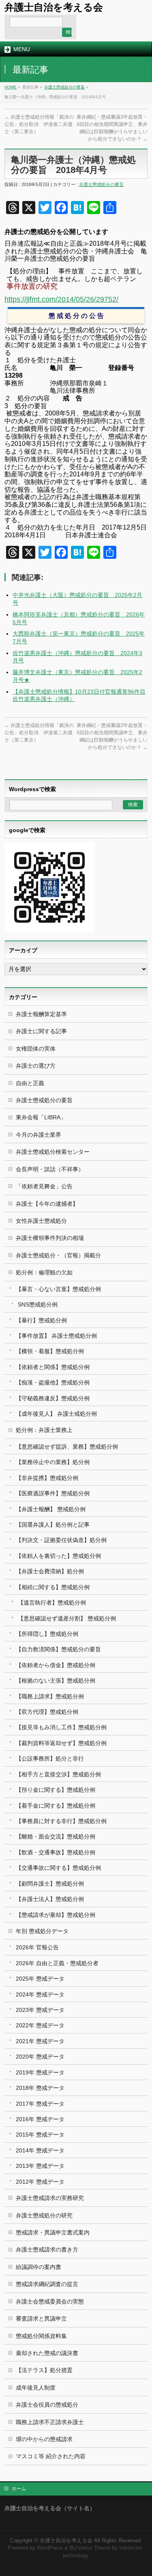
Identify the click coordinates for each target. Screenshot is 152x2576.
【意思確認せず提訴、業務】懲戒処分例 (67, 1447)
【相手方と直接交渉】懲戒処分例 (58, 1774)
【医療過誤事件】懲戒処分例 (53, 1493)
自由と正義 (30, 1083)
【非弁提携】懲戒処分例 (47, 1478)
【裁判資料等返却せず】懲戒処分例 (61, 1743)
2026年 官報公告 (37, 1947)
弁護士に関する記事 (41, 1031)
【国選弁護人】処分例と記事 (53, 1525)
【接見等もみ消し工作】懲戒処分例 (61, 1727)
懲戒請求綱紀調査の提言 (47, 2284)
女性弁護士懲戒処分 (41, 1221)
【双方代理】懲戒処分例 (47, 1712)
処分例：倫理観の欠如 (44, 1272)
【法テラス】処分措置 (44, 2370)
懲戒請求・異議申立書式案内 (53, 2232)
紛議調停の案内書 (39, 2267)
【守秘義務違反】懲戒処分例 (53, 1398)
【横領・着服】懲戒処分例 (50, 1351)
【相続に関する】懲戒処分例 (53, 1587)
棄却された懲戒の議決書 (47, 2353)
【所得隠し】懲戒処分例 (47, 1634)
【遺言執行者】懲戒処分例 (52, 1603)
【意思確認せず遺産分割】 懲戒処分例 (67, 1618)
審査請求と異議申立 (41, 2319)
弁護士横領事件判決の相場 (50, 1238)
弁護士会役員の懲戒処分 (47, 2405)
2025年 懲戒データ (40, 1979)
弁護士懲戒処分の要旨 (64, 87)
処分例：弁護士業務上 (44, 1430)
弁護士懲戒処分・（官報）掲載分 (58, 1255)
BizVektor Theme (90, 2548)
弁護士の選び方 (36, 1066)
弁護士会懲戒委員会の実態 (50, 2301)
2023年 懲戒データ (40, 2010)
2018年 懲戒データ (40, 2088)
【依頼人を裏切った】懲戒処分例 (58, 1556)
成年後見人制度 (36, 2388)
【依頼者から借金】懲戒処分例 (56, 1665)
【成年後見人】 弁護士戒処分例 (56, 1414)
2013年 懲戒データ (40, 2166)
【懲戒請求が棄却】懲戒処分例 (56, 1915)
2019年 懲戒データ (40, 2072)
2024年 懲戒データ (40, 1994)
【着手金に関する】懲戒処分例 (56, 1806)
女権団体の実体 (36, 1049)
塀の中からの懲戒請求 (44, 2439)
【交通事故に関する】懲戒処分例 (58, 1868)
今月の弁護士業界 (39, 1135)
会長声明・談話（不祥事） (50, 1169)
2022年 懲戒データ (40, 2025)
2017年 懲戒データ (40, 2104)
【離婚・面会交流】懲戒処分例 (56, 1836)
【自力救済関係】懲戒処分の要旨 (58, 1649)
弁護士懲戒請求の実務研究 (50, 2198)
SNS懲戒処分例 (38, 1304)
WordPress (50, 2548)
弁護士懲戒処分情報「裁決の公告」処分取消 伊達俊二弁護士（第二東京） (39, 124)
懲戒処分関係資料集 (41, 2336)
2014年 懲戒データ (40, 2150)
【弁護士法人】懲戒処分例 (50, 1899)
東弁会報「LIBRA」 (41, 1117)
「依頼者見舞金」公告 (44, 1186)
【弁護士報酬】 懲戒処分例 (51, 1509)
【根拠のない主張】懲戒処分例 (56, 1681)
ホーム (19, 2489)
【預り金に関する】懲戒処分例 (56, 1790)
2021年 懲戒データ (40, 2041)
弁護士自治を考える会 (54, 7)
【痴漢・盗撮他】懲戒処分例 (53, 1382)
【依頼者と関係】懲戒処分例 (53, 1367)
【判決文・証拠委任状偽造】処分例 (61, 1540)
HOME (11, 87)
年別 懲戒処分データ (42, 1931)
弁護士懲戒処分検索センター (53, 1152)
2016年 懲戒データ (40, 2119)
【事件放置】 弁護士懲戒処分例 (56, 1336)
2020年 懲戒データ (40, 2057)
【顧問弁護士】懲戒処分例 (50, 1884)
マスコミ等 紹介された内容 (51, 2456)
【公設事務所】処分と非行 (50, 1758)
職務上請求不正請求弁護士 (50, 2422)
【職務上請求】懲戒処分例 (50, 1696)
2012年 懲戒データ (40, 2182)
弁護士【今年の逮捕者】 (47, 1204)
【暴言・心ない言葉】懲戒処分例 (58, 1289)
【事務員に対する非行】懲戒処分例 (61, 1821)
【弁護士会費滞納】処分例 (50, 1571)
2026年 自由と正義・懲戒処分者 (57, 1963)
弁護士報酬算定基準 (41, 1014)
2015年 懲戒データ (40, 2135)
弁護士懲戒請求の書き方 (47, 2249)
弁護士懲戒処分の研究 (44, 2215)
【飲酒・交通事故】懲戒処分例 (56, 1852)
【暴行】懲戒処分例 (41, 1320)
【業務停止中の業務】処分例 (53, 1462)
